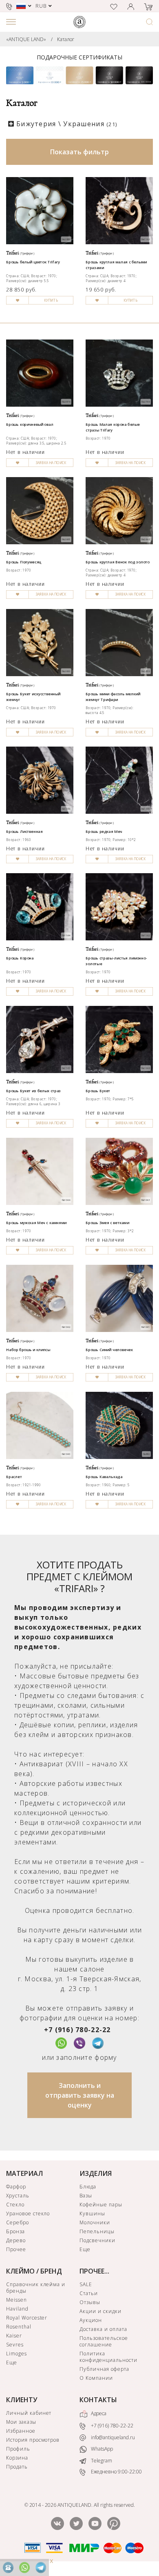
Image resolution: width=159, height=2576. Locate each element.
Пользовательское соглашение (104, 2341)
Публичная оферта (104, 2369)
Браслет (14, 1476)
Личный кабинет (29, 2413)
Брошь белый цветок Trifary (33, 262)
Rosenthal (19, 2327)
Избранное (21, 2431)
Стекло (15, 2205)
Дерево (16, 2240)
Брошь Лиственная (24, 831)
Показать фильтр (79, 152)
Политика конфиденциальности (108, 2357)
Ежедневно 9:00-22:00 (116, 2472)
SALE (86, 2284)
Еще (85, 2249)
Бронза (15, 2231)
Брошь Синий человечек (109, 1349)
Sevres (15, 2345)
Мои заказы (21, 2422)
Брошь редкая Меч (104, 831)
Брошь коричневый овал (30, 424)
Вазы (86, 2196)
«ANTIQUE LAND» (26, 39)
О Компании (96, 2378)
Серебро (18, 2222)
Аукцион (91, 2320)
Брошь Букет (98, 1091)
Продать (17, 2467)
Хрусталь (18, 2196)
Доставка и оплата (103, 2329)
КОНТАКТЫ (98, 2400)
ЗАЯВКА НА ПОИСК (51, 463)
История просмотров (33, 2440)
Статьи (89, 2293)
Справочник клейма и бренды (36, 2288)
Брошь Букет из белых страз (34, 1091)
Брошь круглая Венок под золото (118, 562)
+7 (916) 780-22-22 (77, 2030)
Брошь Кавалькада (104, 1476)
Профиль (18, 2449)
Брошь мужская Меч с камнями (36, 1222)
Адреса (98, 2413)
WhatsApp (101, 2449)
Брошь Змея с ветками (107, 1222)
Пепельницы (97, 2231)
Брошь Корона (20, 958)
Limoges (17, 2354)
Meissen (17, 2300)
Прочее (16, 2249)
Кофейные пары (101, 2205)
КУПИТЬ (51, 300)
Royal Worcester (27, 2318)
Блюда (88, 2187)
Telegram (101, 2461)
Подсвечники (97, 2240)
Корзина (17, 2458)
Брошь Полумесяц (24, 562)
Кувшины (92, 2213)
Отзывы (90, 2302)
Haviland (17, 2309)
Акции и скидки (100, 2311)
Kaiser (14, 2336)
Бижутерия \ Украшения (67, 124)
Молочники (95, 2222)
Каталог (66, 39)
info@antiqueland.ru (112, 2437)
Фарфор (16, 2187)
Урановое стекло (28, 2213)
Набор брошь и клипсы (28, 1349)
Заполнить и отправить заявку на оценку (80, 2095)
